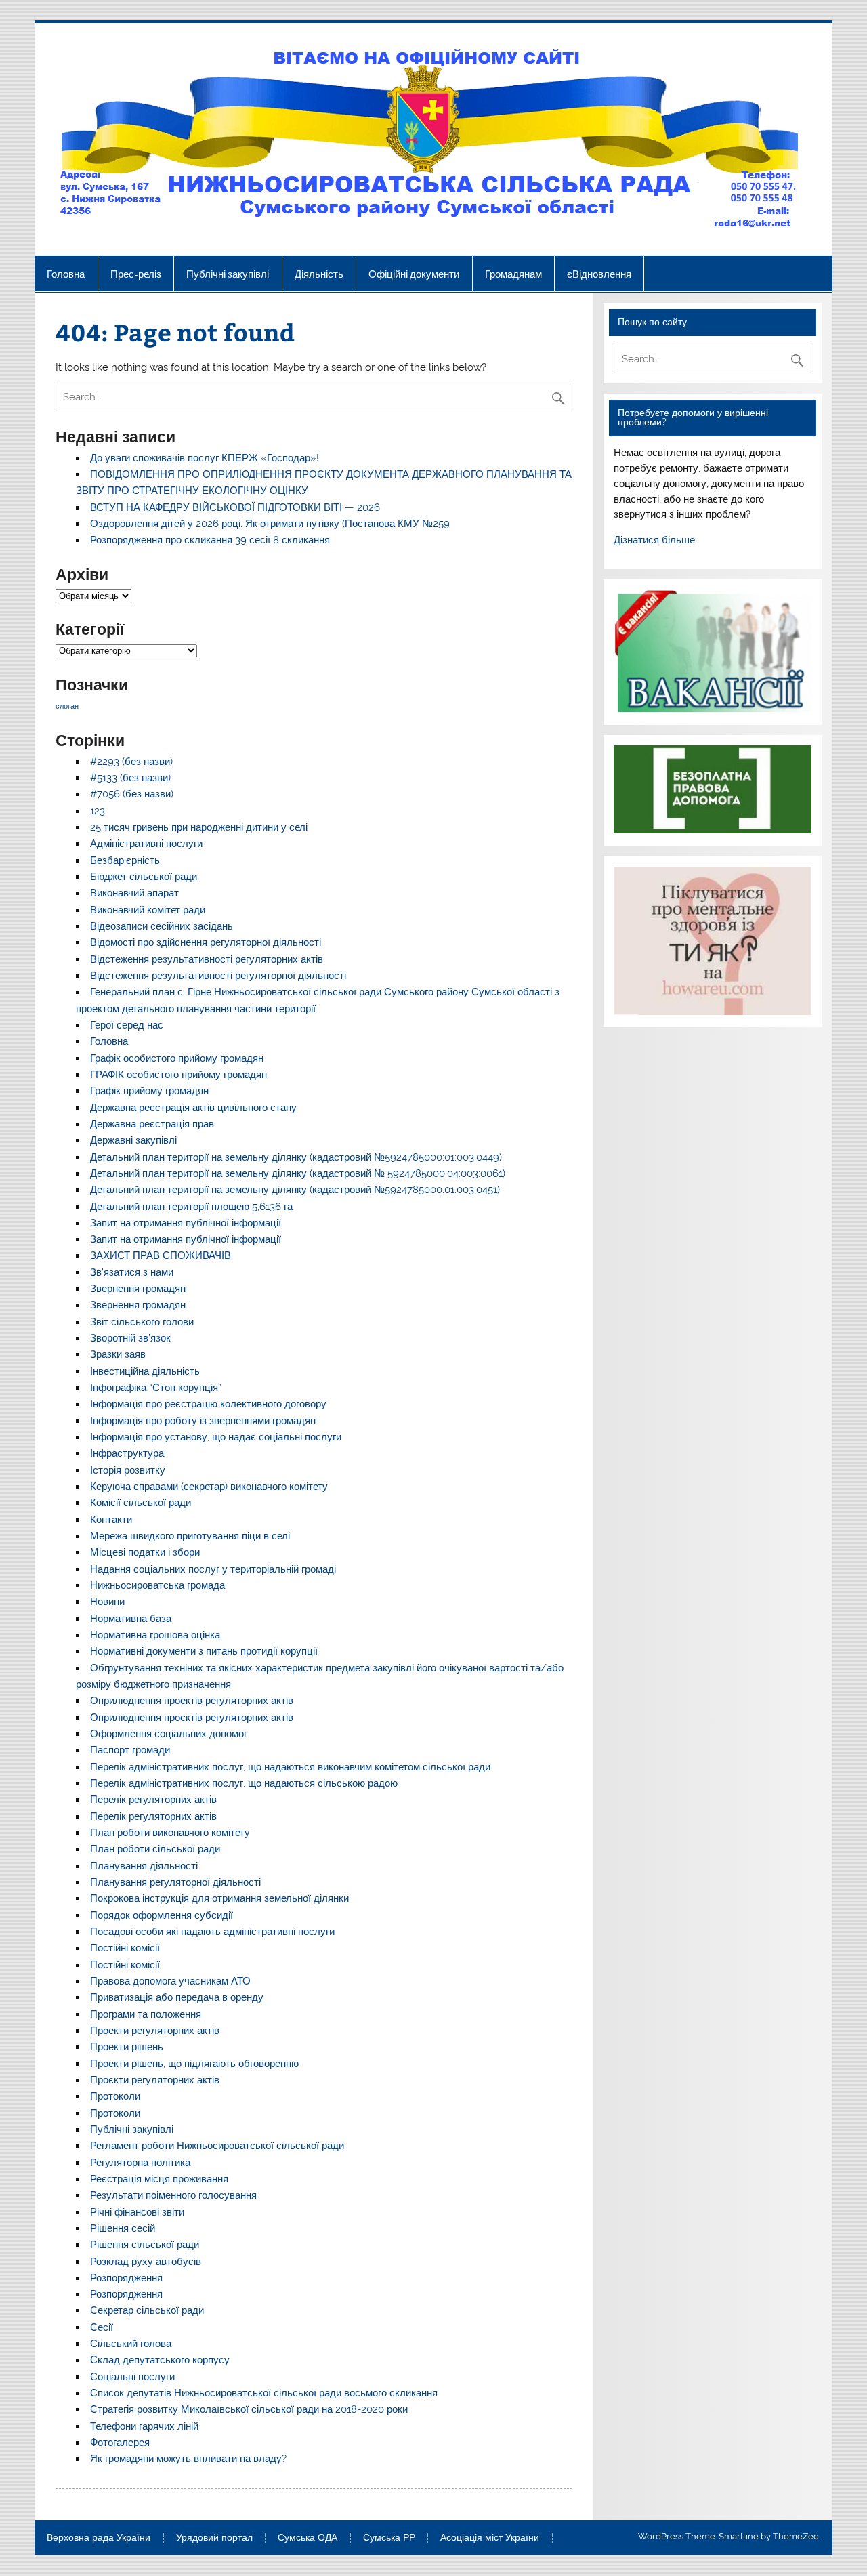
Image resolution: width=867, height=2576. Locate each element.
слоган (67, 706)
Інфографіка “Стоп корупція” (156, 1388)
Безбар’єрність (125, 860)
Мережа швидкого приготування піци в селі (190, 1536)
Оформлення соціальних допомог (169, 1734)
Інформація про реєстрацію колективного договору (208, 1404)
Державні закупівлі (133, 1140)
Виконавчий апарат (134, 893)
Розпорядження (126, 2278)
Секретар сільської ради (147, 2310)
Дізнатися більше (654, 540)
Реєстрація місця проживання (159, 2179)
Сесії (102, 2327)
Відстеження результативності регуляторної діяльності (218, 976)
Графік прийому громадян (149, 1091)
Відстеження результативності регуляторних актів (207, 959)
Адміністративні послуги (146, 844)
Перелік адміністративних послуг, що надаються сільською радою (244, 1783)
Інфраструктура (127, 1453)
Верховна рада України (99, 2538)
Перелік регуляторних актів (153, 1800)
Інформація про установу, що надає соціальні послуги (216, 1437)
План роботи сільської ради (155, 1849)
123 (98, 811)
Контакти (111, 1520)
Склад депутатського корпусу (160, 2360)
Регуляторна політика (140, 2163)
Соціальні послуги (132, 2377)
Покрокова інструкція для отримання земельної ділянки (219, 1898)
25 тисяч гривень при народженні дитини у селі (199, 827)
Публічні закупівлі (228, 274)
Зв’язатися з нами (132, 1272)
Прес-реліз (136, 274)
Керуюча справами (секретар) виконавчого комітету (209, 1487)
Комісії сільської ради (141, 1503)
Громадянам (513, 274)
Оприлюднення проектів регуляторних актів (192, 1701)
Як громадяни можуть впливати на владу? (188, 2459)
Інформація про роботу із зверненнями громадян (203, 1421)
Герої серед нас (127, 1025)
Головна (66, 274)
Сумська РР (389, 2538)
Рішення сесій (123, 2228)
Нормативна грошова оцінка (155, 1635)
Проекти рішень (127, 2047)
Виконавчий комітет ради (148, 910)
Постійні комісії (125, 1948)
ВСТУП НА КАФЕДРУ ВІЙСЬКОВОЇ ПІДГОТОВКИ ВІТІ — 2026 (235, 507)
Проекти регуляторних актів (155, 2031)
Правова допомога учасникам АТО (170, 1981)
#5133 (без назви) (130, 778)
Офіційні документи (414, 274)
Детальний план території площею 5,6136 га (191, 1207)
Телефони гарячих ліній (144, 2426)
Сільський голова (131, 2344)
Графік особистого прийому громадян (177, 1058)
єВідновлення (599, 274)
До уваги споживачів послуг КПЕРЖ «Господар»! (205, 458)
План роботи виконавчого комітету (170, 1833)
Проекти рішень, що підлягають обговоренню (194, 2064)
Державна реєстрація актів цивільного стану (193, 1108)
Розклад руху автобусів (146, 2262)
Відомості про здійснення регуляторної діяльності (206, 942)
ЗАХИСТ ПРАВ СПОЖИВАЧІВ (161, 1255)
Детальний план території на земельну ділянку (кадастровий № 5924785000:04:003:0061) (298, 1173)
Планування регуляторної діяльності (175, 1882)
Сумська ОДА (308, 2538)
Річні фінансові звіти (137, 2212)
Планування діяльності (144, 1866)
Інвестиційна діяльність (145, 1371)
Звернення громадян (138, 1289)
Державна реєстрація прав (152, 1124)
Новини (107, 1602)
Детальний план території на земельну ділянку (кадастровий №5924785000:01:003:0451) (295, 1190)
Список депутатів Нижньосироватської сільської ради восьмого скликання (264, 2393)
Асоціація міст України (490, 2538)
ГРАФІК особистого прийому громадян (178, 1075)
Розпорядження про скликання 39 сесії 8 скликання (210, 540)
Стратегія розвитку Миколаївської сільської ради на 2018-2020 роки (249, 2409)
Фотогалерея (120, 2443)
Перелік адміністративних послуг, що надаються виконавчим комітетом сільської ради (290, 1767)
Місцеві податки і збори (145, 1552)
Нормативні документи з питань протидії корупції (204, 1651)
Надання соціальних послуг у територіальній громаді (213, 1569)
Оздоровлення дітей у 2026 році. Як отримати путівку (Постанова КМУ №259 (270, 524)
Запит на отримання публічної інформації (186, 1223)
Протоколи (115, 2096)
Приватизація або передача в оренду (177, 1997)
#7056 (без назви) (132, 794)
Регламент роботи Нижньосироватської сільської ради (217, 2146)
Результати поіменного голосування (173, 2195)
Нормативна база (131, 1619)
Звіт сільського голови (142, 1322)
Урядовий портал (214, 2538)
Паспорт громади (130, 1750)
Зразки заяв (118, 1354)
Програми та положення (146, 2014)
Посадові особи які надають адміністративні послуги (212, 1932)
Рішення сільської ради (145, 2245)
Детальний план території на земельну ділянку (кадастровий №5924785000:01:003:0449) (296, 1157)
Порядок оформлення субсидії (162, 1915)
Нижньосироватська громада (157, 1585)
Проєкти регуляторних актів (155, 2080)
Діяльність (319, 274)
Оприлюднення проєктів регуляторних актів (192, 1718)
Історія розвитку (128, 1470)
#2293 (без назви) (131, 762)
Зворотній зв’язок (130, 1338)
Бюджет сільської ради (144, 877)
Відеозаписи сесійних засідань (162, 926)
